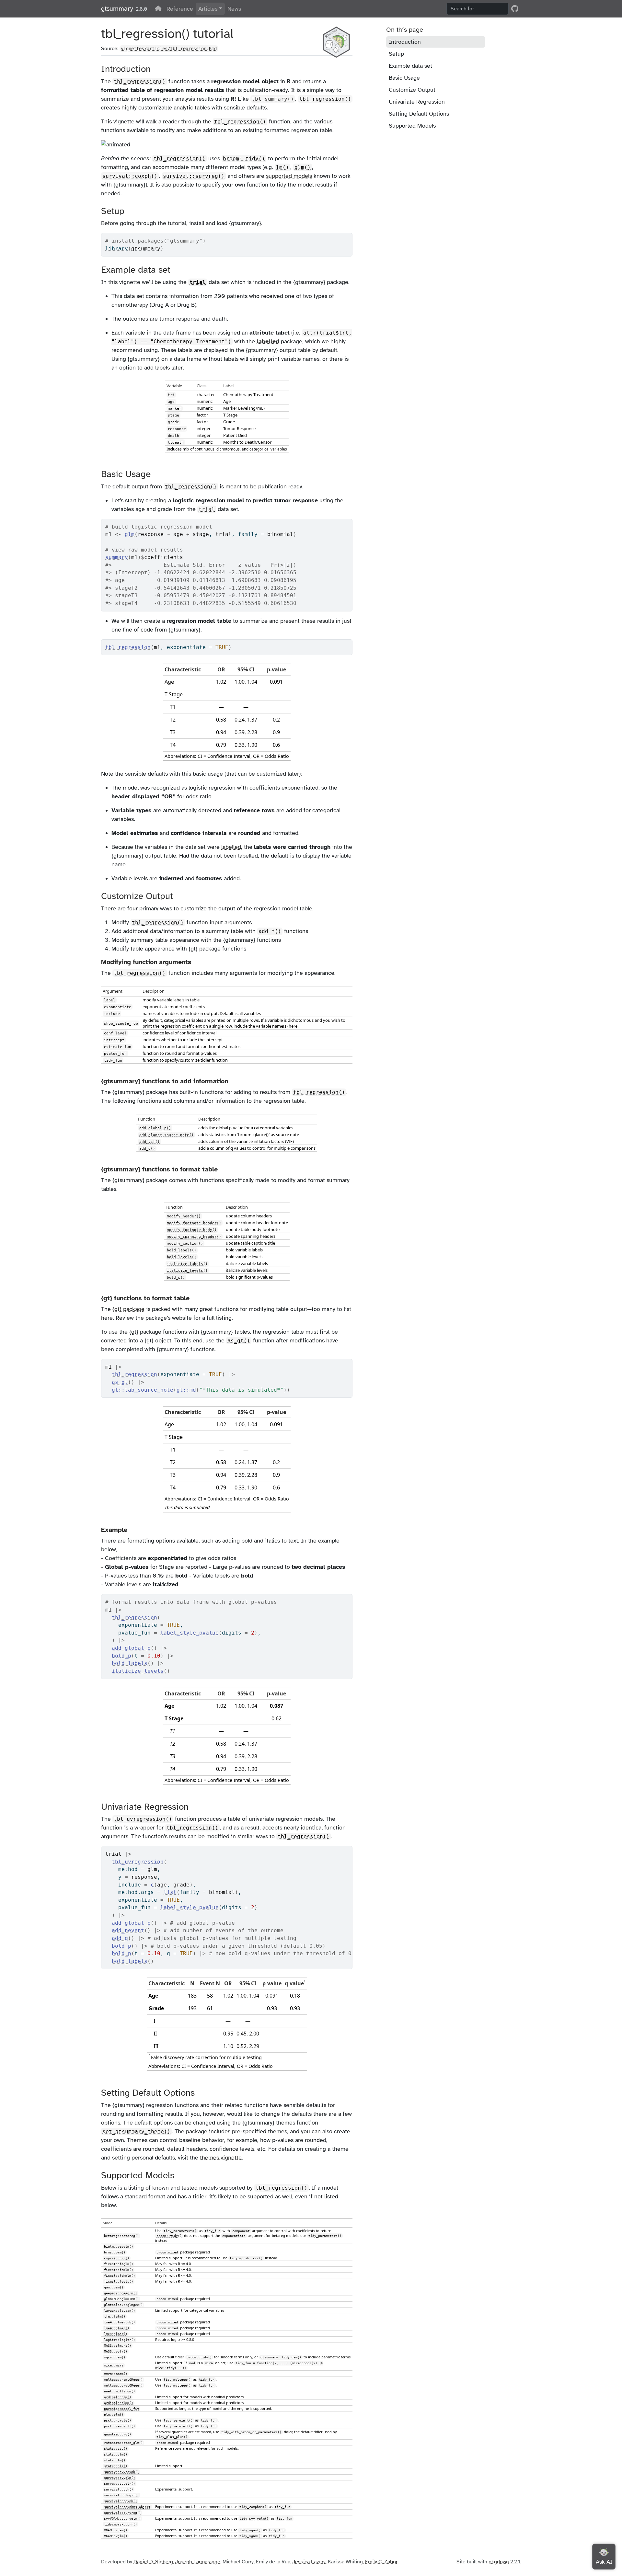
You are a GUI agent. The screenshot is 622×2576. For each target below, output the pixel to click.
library (117, 249)
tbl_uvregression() (143, 1819)
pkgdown (499, 2562)
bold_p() (176, 1277)
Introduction (405, 42)
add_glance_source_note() (167, 1135)
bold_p (121, 1656)
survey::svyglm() (120, 2478)
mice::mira (114, 2365)
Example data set (410, 66)
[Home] (158, 9)
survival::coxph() (130, 176)
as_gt (120, 1382)
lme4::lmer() (116, 2334)
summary (117, 557)
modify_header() (184, 1216)
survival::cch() (119, 2489)
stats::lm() (115, 2460)
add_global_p (131, 1648)
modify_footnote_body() (192, 1230)
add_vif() (150, 1142)
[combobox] (478, 9)
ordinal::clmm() (119, 2403)
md (193, 1390)
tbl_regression (128, 647)
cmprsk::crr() (117, 2258)
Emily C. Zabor (381, 2562)
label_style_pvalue (190, 1633)
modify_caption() (185, 1243)
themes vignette (221, 2158)
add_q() (147, 1148)
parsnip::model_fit (121, 2409)
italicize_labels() (187, 1264)
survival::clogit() (121, 2495)
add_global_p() (155, 1128)
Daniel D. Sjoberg (153, 2562)
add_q (120, 1938)
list (170, 1892)
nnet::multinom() (120, 2391)
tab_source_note (149, 1390)
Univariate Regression (417, 102)
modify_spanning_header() (194, 1237)
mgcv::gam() (115, 2357)
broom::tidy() (244, 159)
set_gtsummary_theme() (136, 2131)
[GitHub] (515, 9)
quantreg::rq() (118, 2434)
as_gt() (239, 1341)
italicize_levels (138, 1671)
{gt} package (128, 1309)
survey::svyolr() (120, 2484)
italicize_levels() (187, 1271)
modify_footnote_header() (194, 1223)
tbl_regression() (325, 99)
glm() (303, 167)
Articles (208, 9)
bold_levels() (182, 1257)
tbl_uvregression (138, 1862)
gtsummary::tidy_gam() (281, 2357)
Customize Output (412, 90)
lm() (282, 167)
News (234, 9)
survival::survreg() (194, 176)
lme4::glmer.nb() (120, 2322)
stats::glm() (116, 2454)
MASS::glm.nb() (118, 2346)
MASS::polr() (116, 2351)
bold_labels (130, 1663)
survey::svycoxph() (121, 2472)
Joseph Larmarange (198, 2562)
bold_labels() (182, 1250)
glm (130, 534)
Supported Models (412, 126)
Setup (396, 54)
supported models (289, 176)
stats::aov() (116, 2449)
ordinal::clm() (118, 2397)
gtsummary (117, 9)
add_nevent (128, 1930)
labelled (268, 341)
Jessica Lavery (309, 2562)
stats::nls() (116, 2466)
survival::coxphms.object (127, 2507)
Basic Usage (404, 78)
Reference (180, 9)
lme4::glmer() (117, 2328)
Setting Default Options (419, 114)
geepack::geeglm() (121, 2293)
